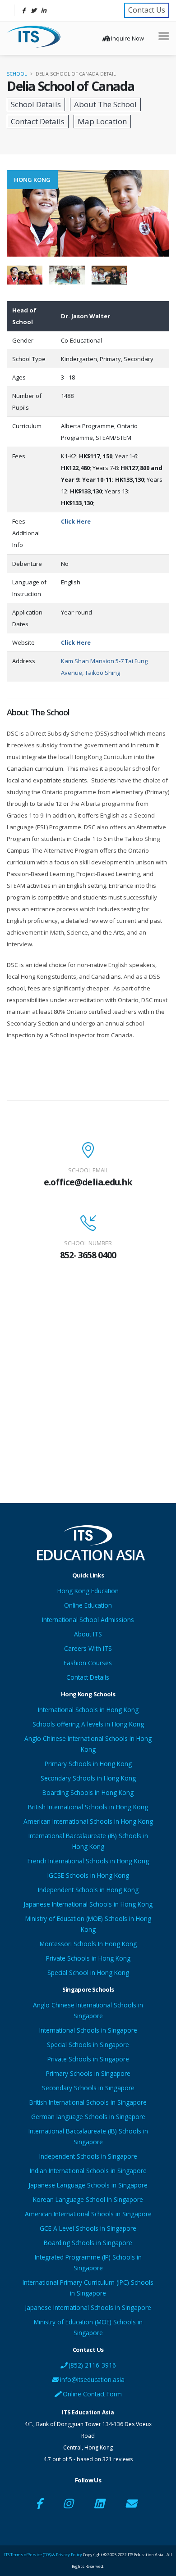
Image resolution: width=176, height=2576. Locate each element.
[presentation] (7, 213)
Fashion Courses (88, 1663)
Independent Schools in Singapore (88, 2156)
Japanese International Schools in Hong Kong (88, 1904)
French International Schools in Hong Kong (88, 1861)
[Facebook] (23, 10)
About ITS (88, 1634)
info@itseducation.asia (92, 2379)
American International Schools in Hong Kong (88, 1821)
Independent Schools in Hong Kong (88, 1890)
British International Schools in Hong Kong (88, 1807)
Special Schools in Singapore (88, 2045)
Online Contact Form (91, 2394)
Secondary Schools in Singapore (88, 2088)
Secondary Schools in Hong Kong (88, 1778)
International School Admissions (88, 1620)
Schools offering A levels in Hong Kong (88, 1724)
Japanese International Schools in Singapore (88, 2307)
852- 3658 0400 (88, 1255)
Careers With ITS (88, 1648)
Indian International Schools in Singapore (88, 2171)
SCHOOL (17, 74)
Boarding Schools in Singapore (88, 2243)
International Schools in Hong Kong (88, 1710)
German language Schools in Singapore (88, 2117)
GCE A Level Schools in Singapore (88, 2228)
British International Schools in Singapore (88, 2102)
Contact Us (147, 10)
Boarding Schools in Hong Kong (88, 1792)
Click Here (76, 521)
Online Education (88, 1605)
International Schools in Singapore (88, 2030)
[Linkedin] (43, 10)
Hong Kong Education (88, 1591)
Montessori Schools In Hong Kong (88, 1944)
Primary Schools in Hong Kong (88, 1764)
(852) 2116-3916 (91, 2365)
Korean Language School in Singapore (88, 2199)
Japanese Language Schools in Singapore (88, 2185)
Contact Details (88, 1677)
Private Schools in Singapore (88, 2059)
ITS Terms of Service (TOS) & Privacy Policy (43, 2555)
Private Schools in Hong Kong (88, 1958)
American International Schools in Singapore (88, 2214)
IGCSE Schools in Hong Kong (88, 1875)
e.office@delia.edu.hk (88, 1182)
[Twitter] (33, 10)
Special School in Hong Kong (88, 1973)
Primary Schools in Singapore (88, 2073)
